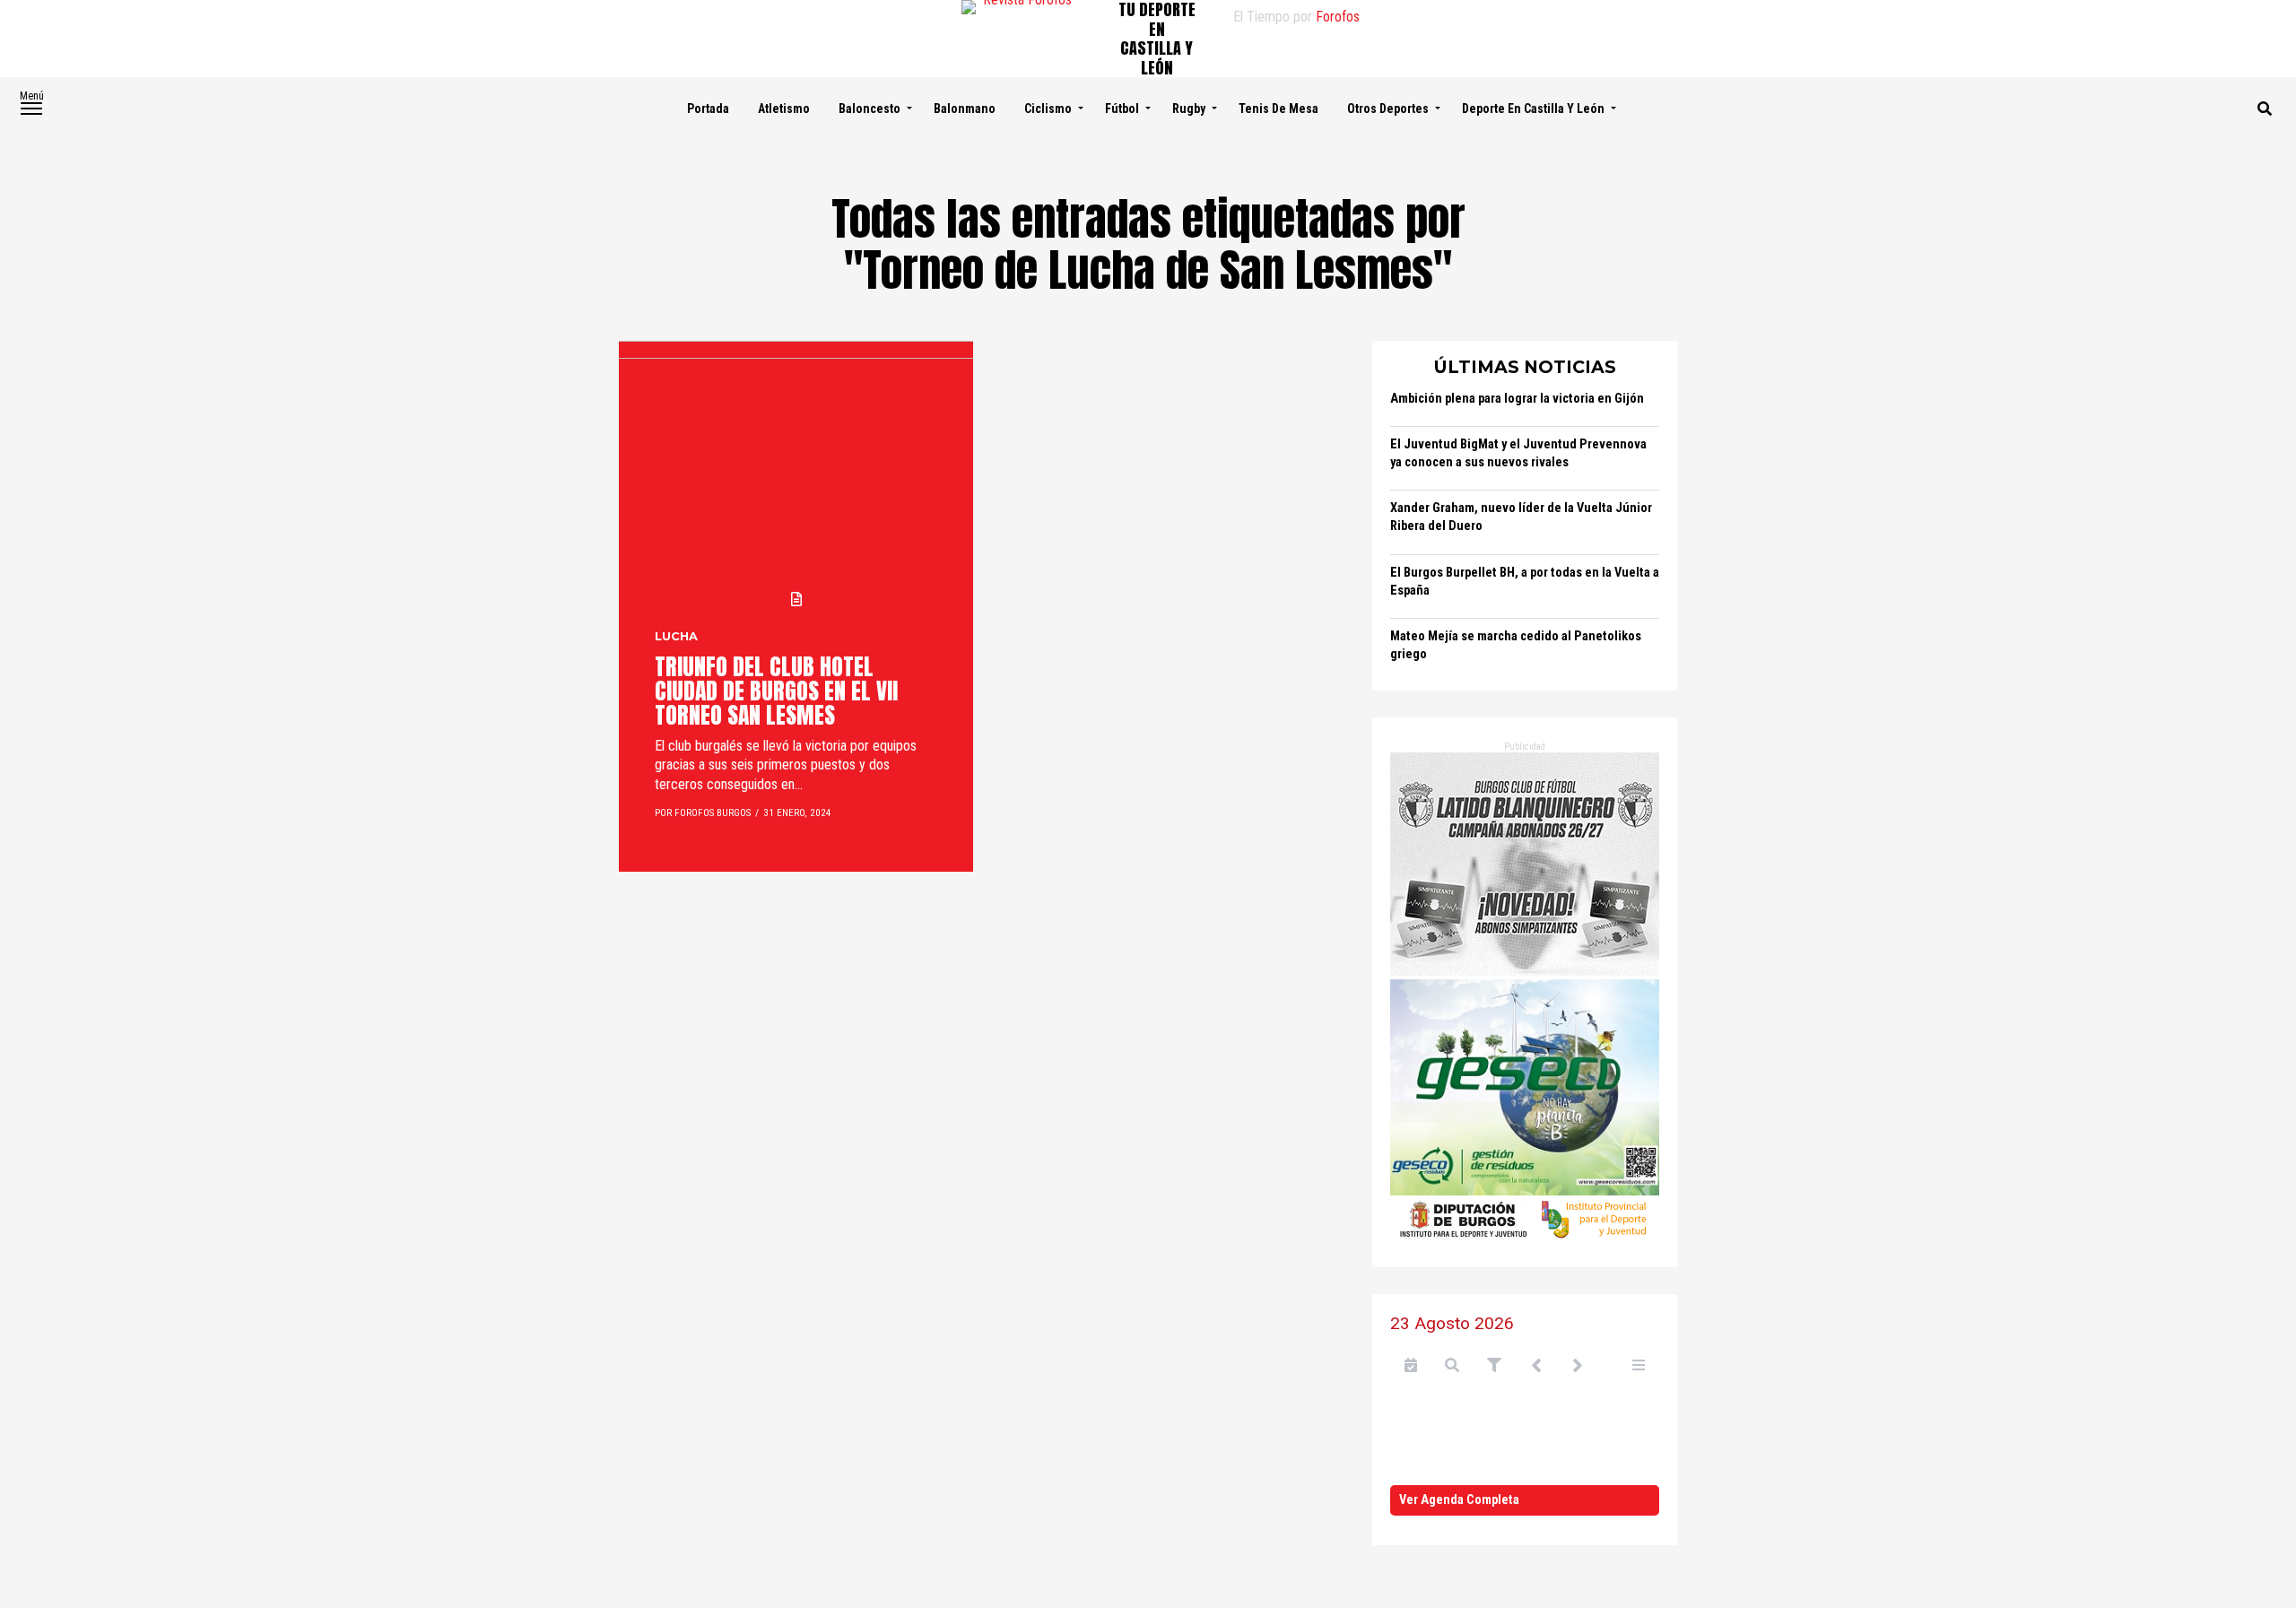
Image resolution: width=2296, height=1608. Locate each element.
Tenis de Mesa (1278, 109)
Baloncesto (870, 109)
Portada (708, 109)
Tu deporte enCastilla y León (1157, 39)
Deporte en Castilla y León (1533, 109)
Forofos (1338, 17)
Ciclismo (1048, 109)
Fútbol (1122, 109)
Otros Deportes (1388, 109)
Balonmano (965, 109)
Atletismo (784, 109)
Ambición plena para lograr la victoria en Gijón (1517, 399)
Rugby (1189, 109)
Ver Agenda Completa (1459, 1500)
